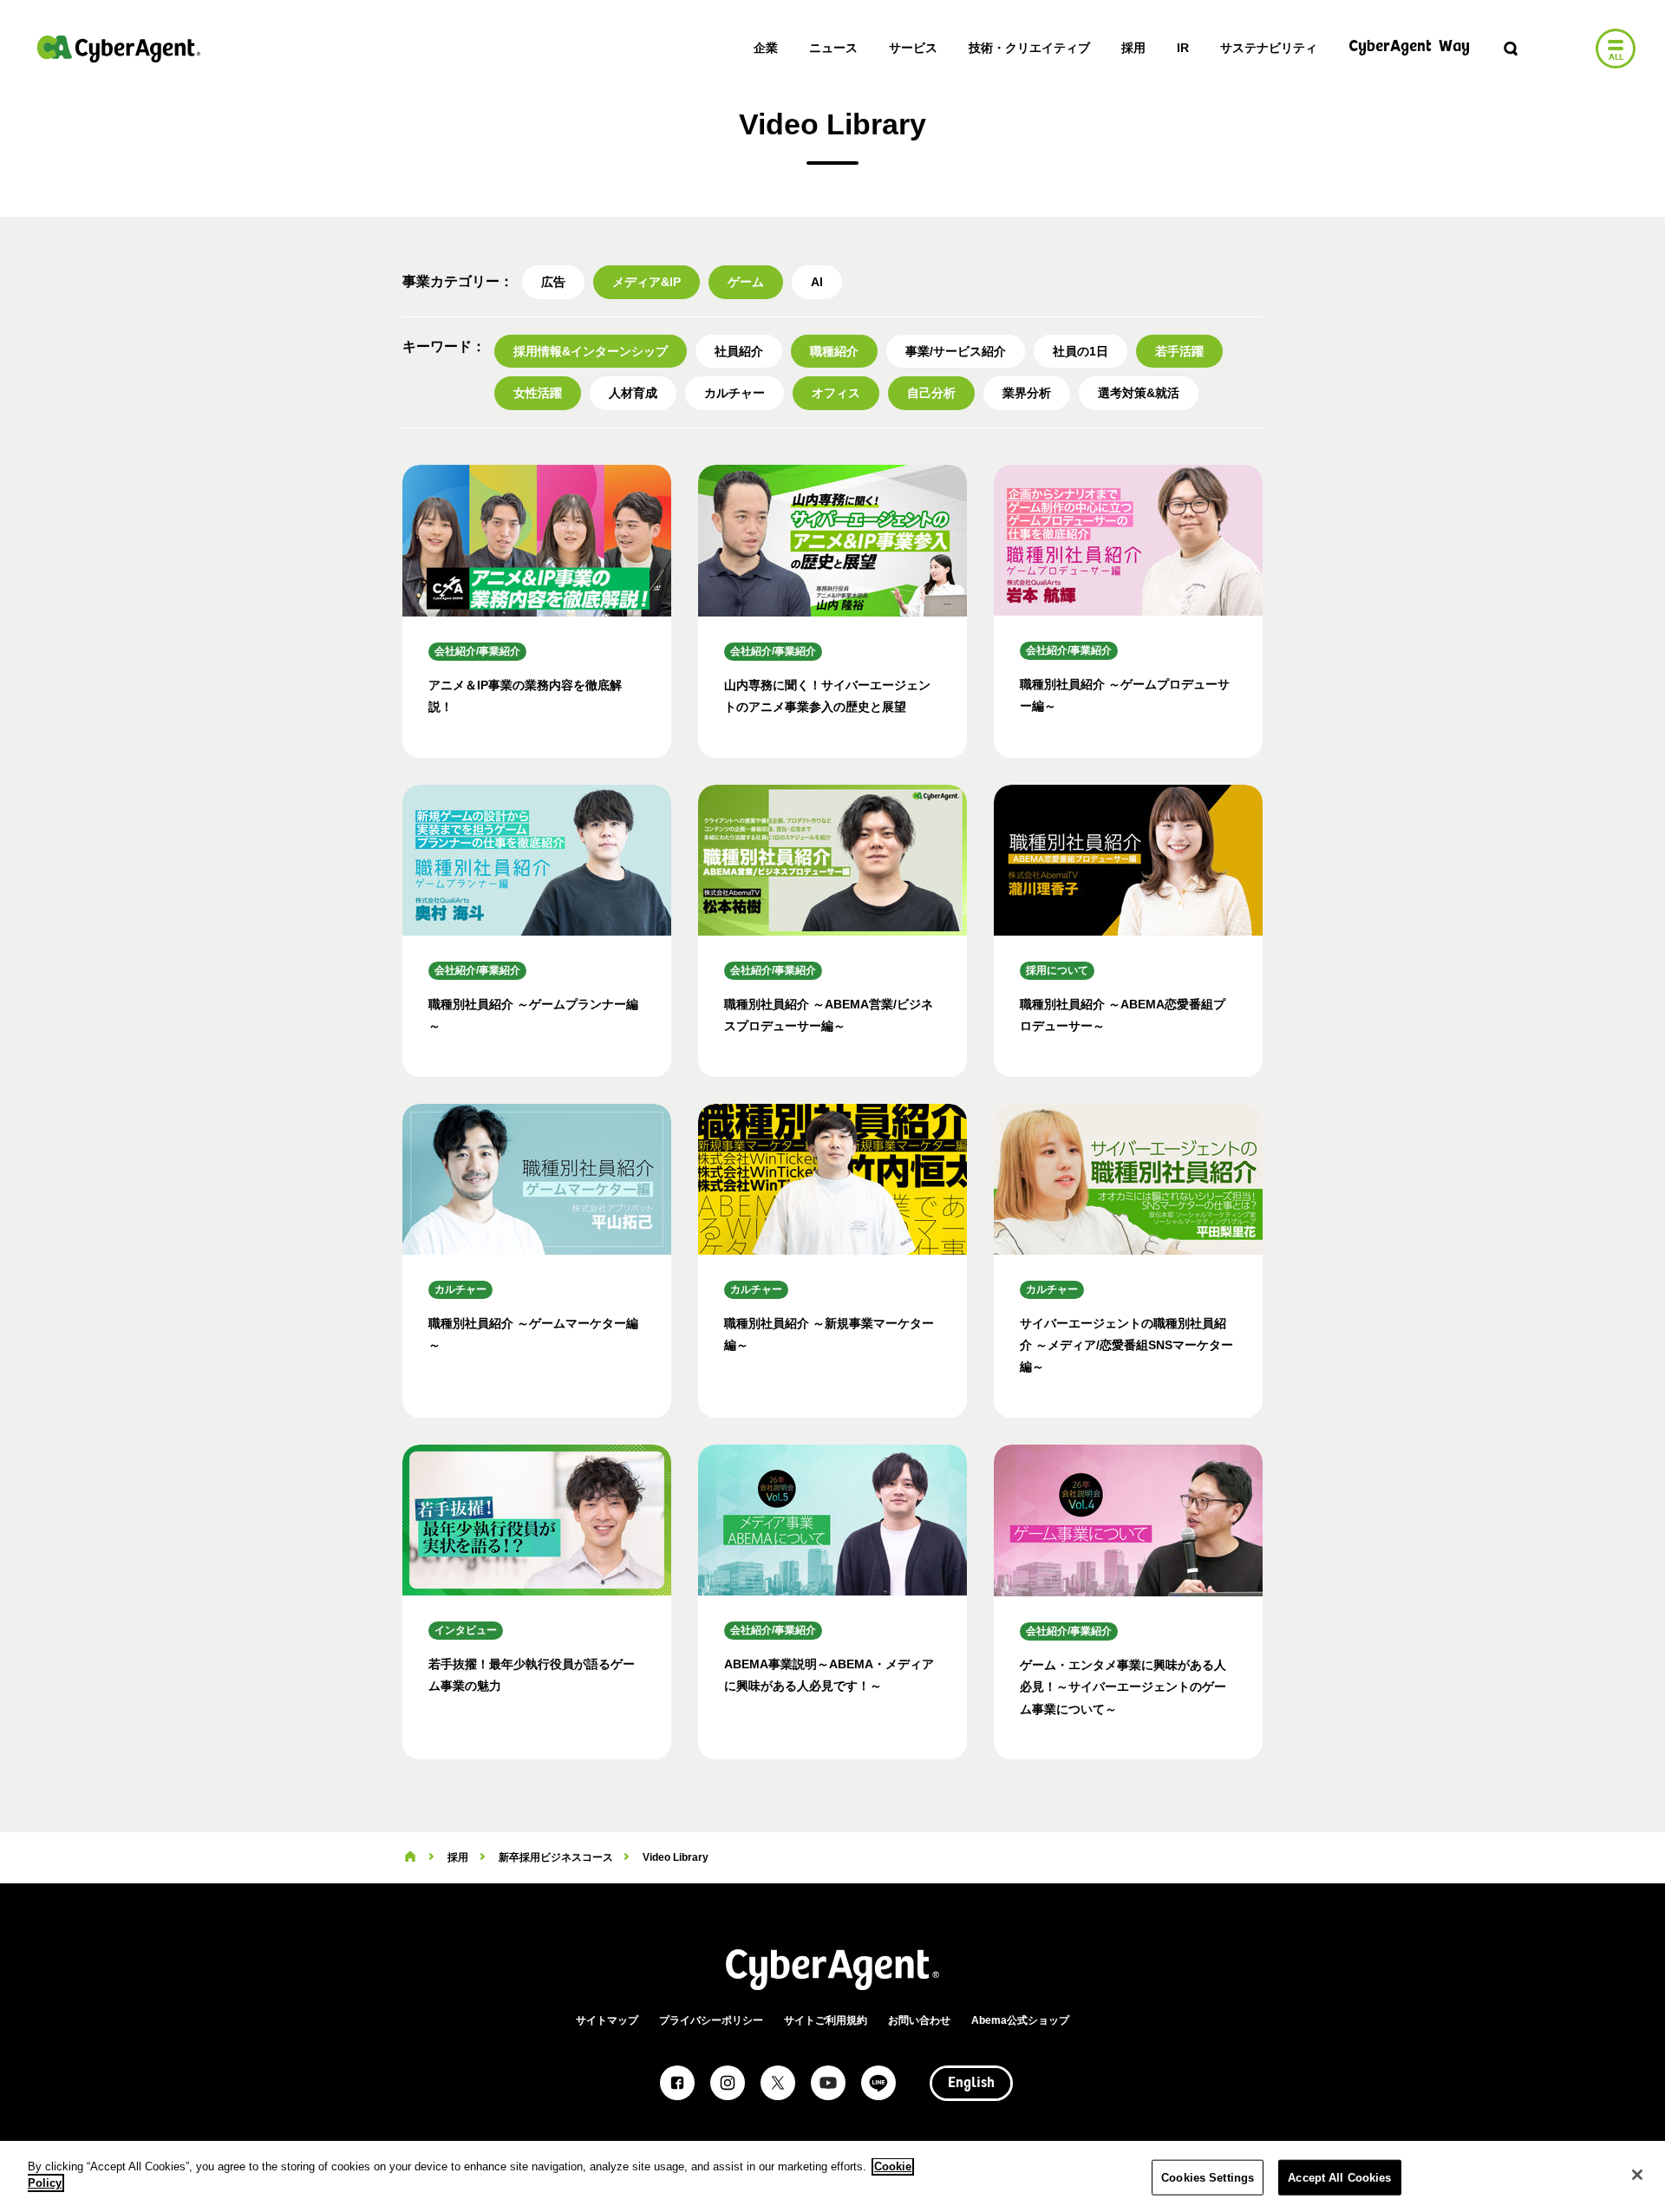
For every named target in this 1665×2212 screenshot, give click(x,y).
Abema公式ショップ (1020, 2020)
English (971, 2084)
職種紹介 (834, 351)
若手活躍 (1179, 351)
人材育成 (633, 393)
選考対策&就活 (1139, 393)
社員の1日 (1081, 351)
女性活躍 (538, 393)
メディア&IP (646, 282)
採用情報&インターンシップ (591, 351)
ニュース (833, 48)
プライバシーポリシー (711, 2020)
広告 (553, 282)
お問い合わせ (919, 2020)
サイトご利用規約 (826, 2020)
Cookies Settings (1208, 2178)
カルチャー (735, 393)
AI (817, 282)
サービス (913, 48)
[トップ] (410, 1857)
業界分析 (1027, 393)
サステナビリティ (1269, 48)
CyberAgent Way (1409, 47)
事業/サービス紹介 (956, 351)
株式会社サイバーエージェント (119, 49)
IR (1183, 48)
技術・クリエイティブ (1029, 48)
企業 (766, 48)
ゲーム (746, 282)
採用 (1133, 48)
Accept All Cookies (1339, 2178)
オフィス (836, 393)
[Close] (1637, 2175)
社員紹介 (739, 351)
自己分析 (931, 393)
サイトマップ (607, 2020)
